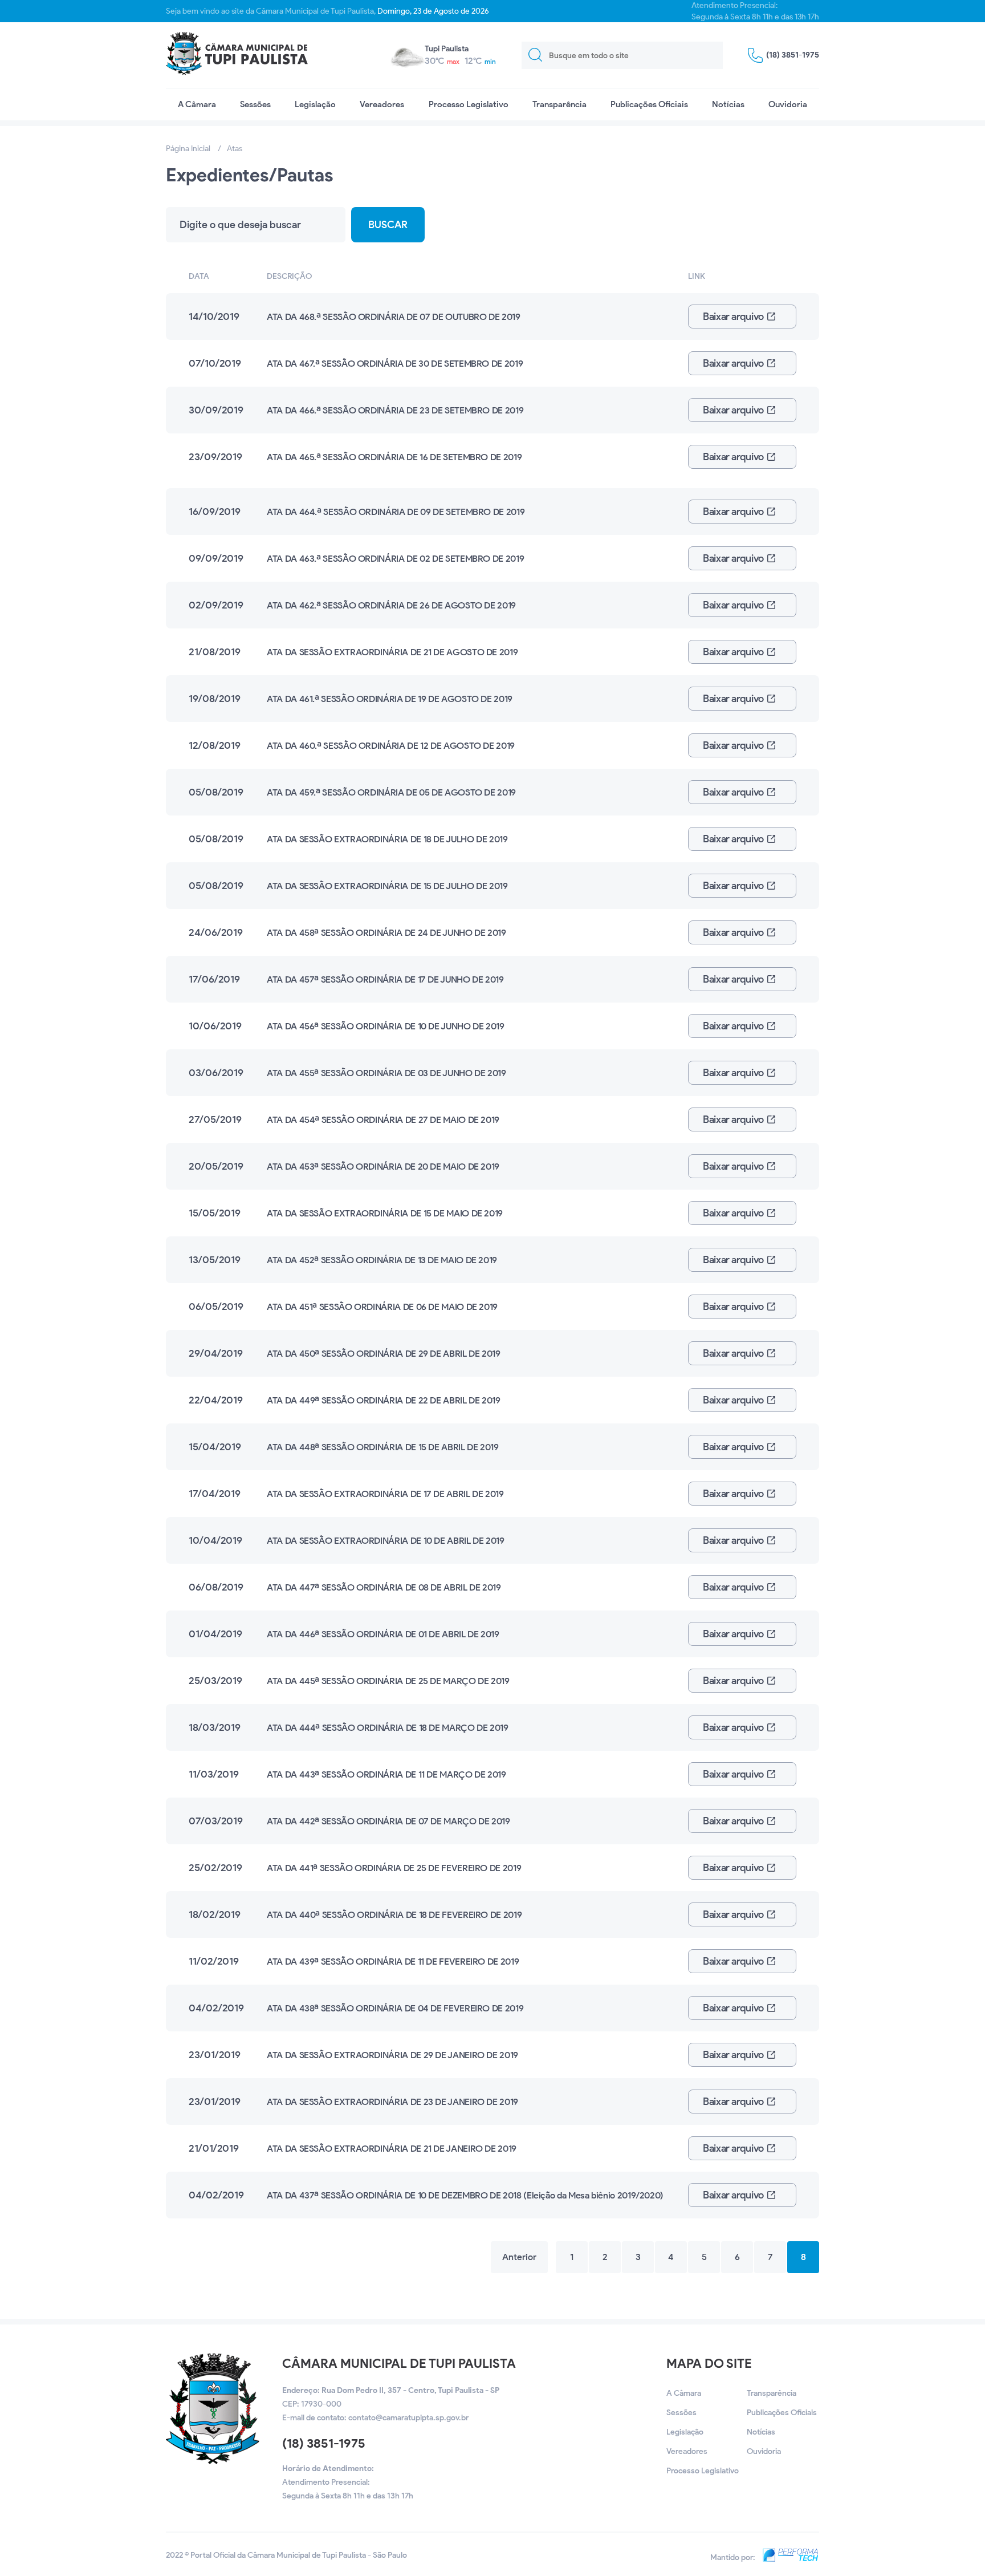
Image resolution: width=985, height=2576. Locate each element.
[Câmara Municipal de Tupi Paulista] (237, 55)
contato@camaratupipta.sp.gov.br (408, 2418)
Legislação (315, 104)
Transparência (559, 104)
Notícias (728, 104)
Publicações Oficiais (649, 104)
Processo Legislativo (469, 104)
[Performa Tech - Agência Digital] (788, 2557)
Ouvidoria (788, 104)
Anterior (519, 2257)
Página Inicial (188, 149)
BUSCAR (388, 225)
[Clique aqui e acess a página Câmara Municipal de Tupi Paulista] (213, 2462)
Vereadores (382, 104)
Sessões (255, 104)
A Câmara (197, 104)
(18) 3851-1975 (324, 2443)
